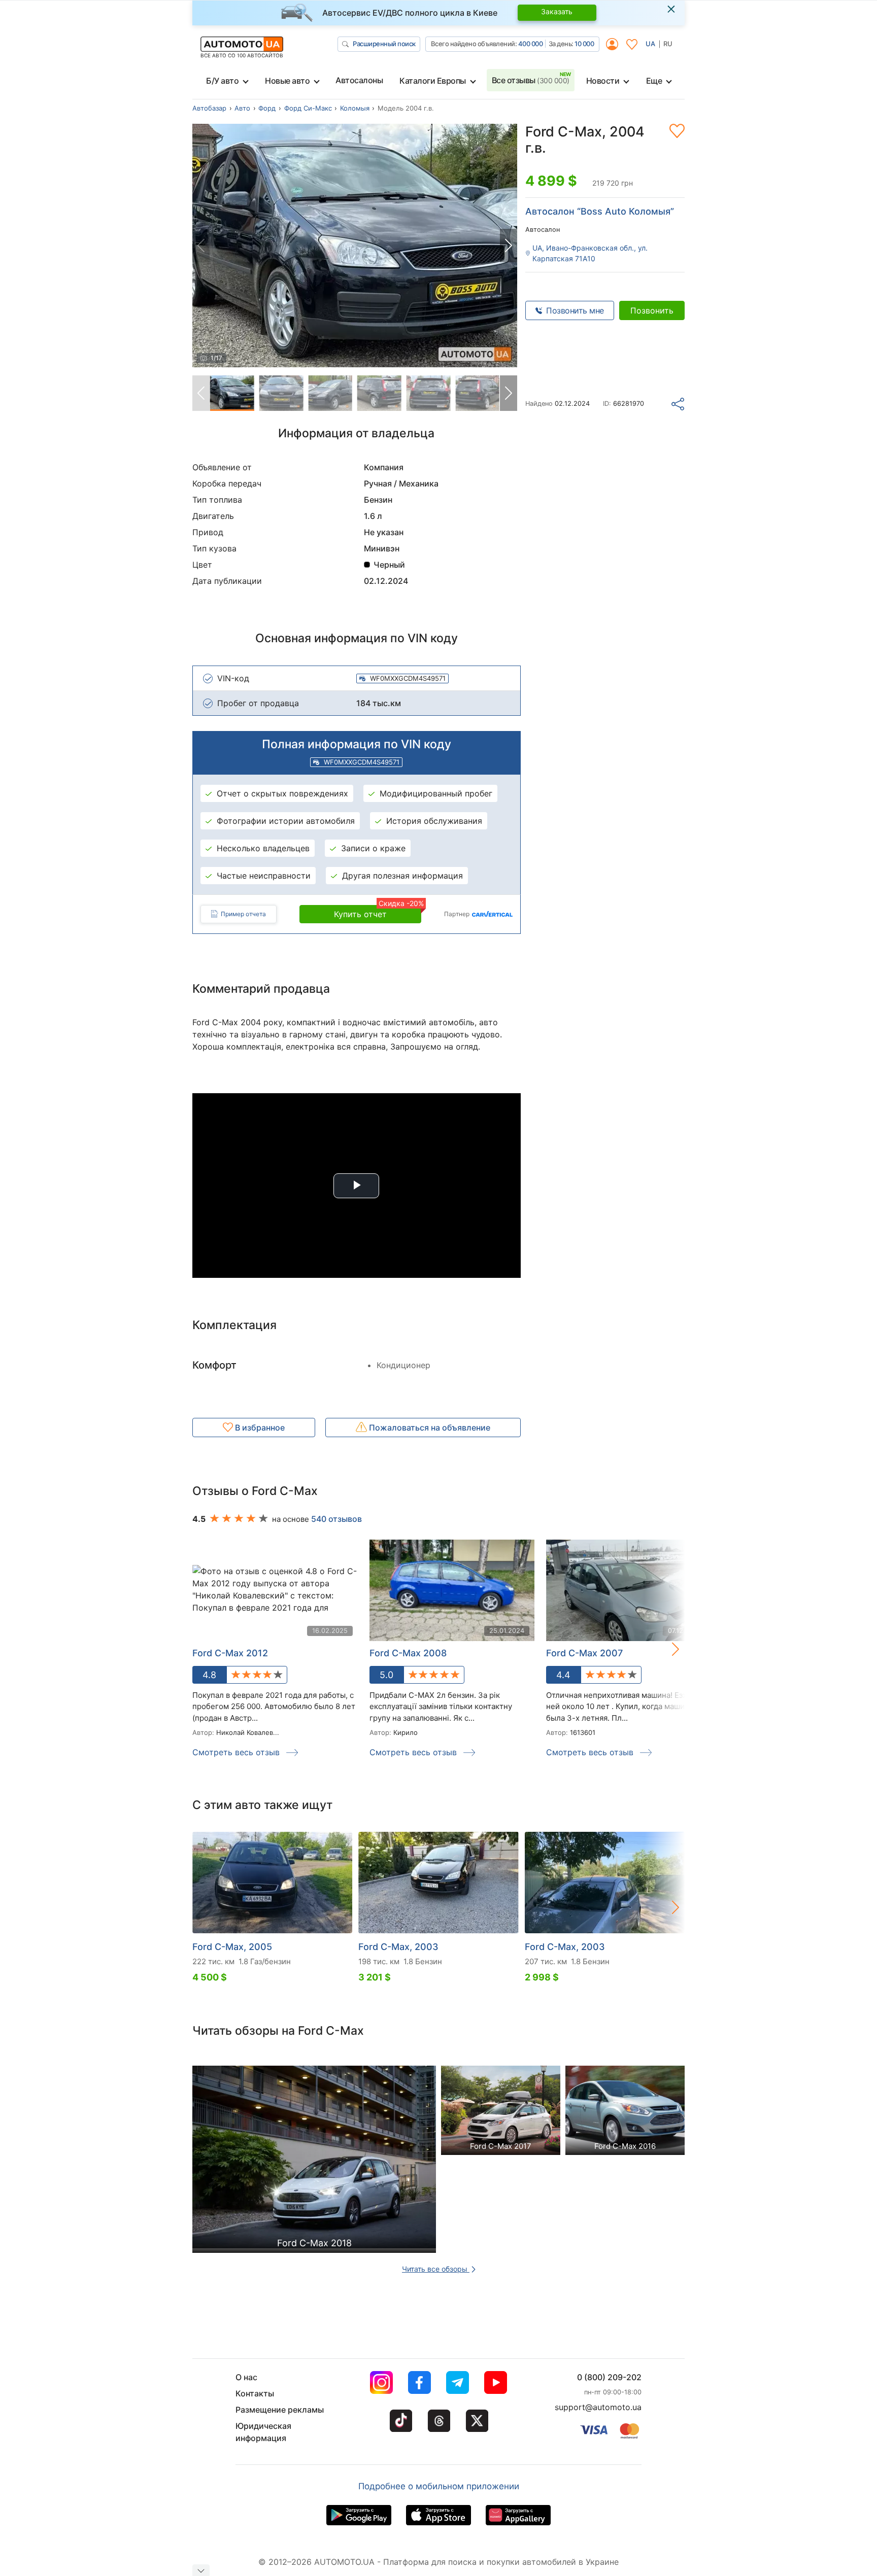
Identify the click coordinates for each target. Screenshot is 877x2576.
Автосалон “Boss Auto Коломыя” (600, 211)
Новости (603, 81)
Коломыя (355, 108)
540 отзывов (336, 1519)
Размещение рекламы (280, 2410)
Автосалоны (359, 80)
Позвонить (652, 310)
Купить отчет (378, 912)
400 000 (531, 44)
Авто (242, 108)
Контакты (255, 2393)
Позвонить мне (575, 310)
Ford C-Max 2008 (408, 1653)
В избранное (259, 1428)
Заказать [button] (557, 11)
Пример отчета (243, 914)
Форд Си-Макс (308, 108)
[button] (509, 246)
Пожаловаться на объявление (429, 1428)
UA (650, 44)
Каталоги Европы (433, 81)
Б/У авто (222, 81)
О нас (246, 2377)
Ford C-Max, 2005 (232, 1947)
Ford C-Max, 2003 (398, 1947)
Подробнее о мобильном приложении (439, 2486)
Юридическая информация (263, 2432)
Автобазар (209, 108)
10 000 (584, 44)
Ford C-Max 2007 (584, 1653)
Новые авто (287, 81)
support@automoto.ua (598, 2407)
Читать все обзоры (436, 2269)
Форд (267, 108)
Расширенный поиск (384, 44)
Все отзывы (531, 80)
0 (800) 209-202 (609, 2377)
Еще (654, 81)
